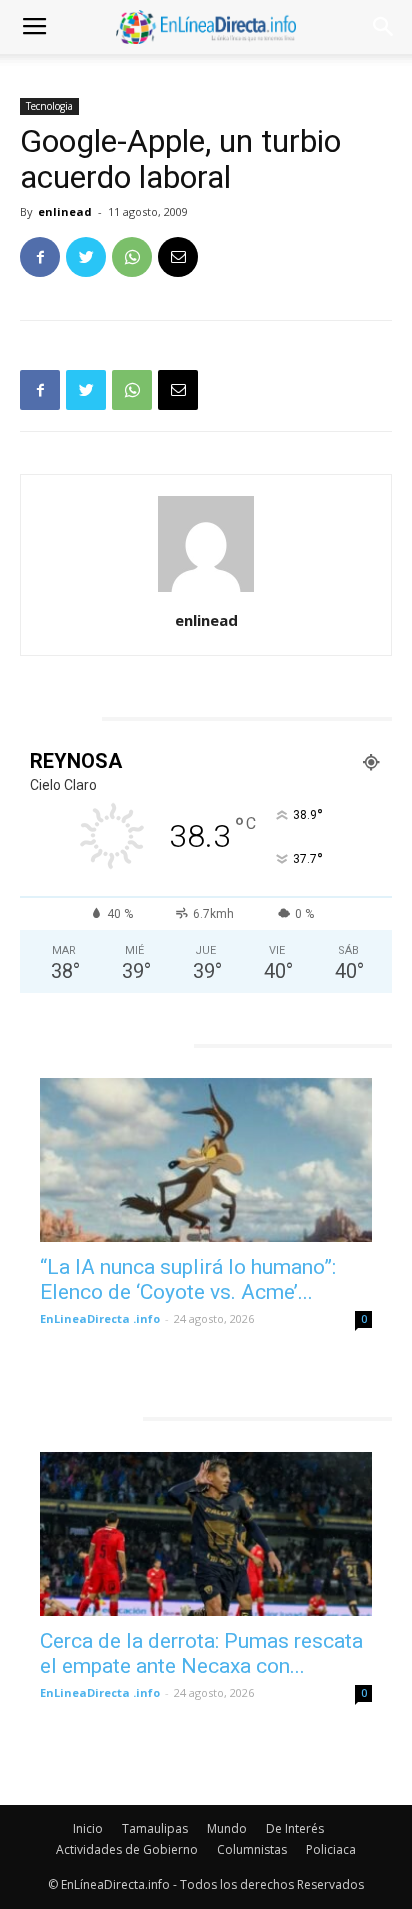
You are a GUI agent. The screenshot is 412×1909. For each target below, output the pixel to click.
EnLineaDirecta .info (100, 1318)
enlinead (65, 211)
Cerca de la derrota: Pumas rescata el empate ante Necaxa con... (201, 1653)
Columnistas (252, 1849)
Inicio (88, 1828)
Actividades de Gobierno (127, 1849)
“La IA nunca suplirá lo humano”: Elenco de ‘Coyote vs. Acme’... (188, 1279)
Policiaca (331, 1849)
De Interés (295, 1828)
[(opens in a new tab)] (206, 1160)
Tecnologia (49, 106)
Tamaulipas (155, 1828)
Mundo (227, 1828)
